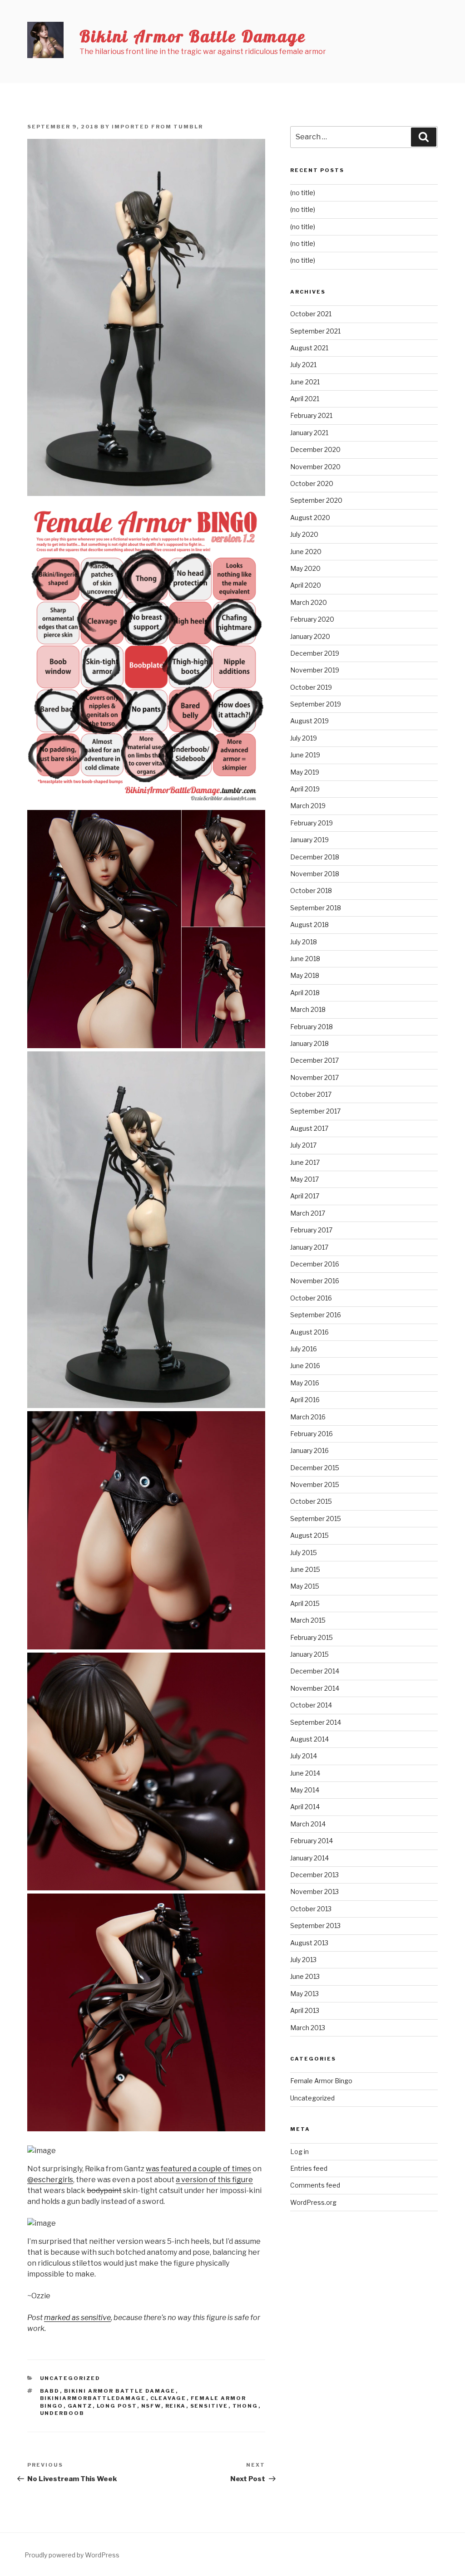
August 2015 (309, 1535)
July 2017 (303, 1145)
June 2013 (305, 1976)
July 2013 (303, 1960)
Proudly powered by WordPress (72, 2555)
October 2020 (312, 483)
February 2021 (311, 415)
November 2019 (315, 670)
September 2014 (316, 1722)
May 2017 (304, 1179)
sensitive (209, 2406)
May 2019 (305, 772)
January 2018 (309, 1043)
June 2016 (305, 1366)
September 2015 (316, 1519)
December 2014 (315, 1671)
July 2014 (304, 1756)
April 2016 (305, 1400)
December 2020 (315, 449)
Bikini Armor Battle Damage (193, 36)
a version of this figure (214, 2180)
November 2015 (315, 1484)
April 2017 (305, 1196)
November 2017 (314, 1077)
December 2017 (314, 1060)
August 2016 (309, 1332)
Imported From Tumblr (157, 127)
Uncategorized (70, 2378)
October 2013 (311, 1909)
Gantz (80, 2406)
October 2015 (311, 1501)
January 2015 (309, 1654)
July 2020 (304, 534)
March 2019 (308, 806)
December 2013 (314, 1875)
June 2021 (305, 382)
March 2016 (308, 1417)
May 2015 (305, 1586)
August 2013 (309, 1943)
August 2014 (309, 1739)
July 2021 (303, 365)
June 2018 (305, 959)
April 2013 (305, 2010)
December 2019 (315, 653)
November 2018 (315, 874)
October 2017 (311, 1094)
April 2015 (305, 1603)
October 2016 (311, 1298)
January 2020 (310, 636)
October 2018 (311, 891)
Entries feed (309, 2168)
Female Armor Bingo (321, 2081)
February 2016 (312, 1434)
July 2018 (304, 942)
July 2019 (304, 738)
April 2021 (305, 399)
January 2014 (309, 1858)
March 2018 (308, 1009)
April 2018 (305, 993)
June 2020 (306, 552)
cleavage (168, 2398)
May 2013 (304, 1994)
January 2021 (309, 433)
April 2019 (305, 789)
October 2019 (311, 687)
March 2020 (309, 602)
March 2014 (308, 1824)
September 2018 (316, 908)
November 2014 (315, 1688)
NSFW (151, 2406)
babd (50, 2391)
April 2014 (305, 1807)
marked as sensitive (77, 2318)
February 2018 (312, 1027)
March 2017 (308, 1213)
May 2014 (305, 1790)
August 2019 (309, 721)
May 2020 (305, 568)
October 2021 (311, 314)
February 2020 (312, 619)
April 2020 (306, 585)
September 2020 (316, 500)
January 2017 (309, 1247)
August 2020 (310, 518)
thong (245, 2406)
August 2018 (309, 925)
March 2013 (308, 2028)
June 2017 (305, 1162)
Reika (176, 2406)
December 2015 (315, 1468)
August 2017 (309, 1128)
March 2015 (308, 1620)
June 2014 (305, 1773)
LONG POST (117, 2406)
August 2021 (309, 348)
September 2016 (316, 1315)
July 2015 (304, 1553)
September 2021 (315, 331)
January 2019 (309, 840)
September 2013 (315, 1926)
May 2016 (305, 1383)
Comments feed (315, 2185)
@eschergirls (50, 2180)
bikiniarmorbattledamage (93, 2398)
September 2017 (315, 1111)
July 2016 (304, 1349)
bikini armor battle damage (120, 2391)
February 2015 (312, 1637)
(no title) (303, 193)
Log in (299, 2152)
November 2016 (315, 1281)
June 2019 (305, 755)
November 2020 (315, 467)
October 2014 (311, 1705)
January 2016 (309, 1450)
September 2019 (316, 704)
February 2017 (311, 1230)
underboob (62, 2413)
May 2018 (305, 975)
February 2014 (312, 1841)
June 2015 (305, 1569)
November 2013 (314, 1892)
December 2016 (315, 1264)
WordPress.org (313, 2202)
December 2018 (315, 857)
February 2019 (312, 823)
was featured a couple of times (198, 2169)
